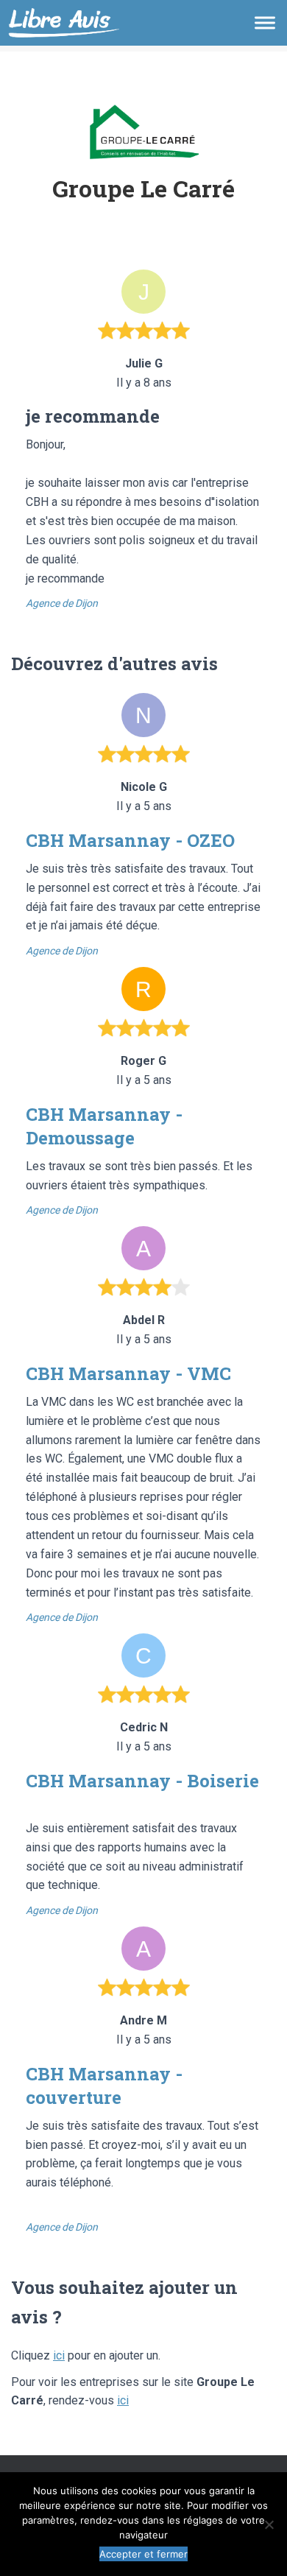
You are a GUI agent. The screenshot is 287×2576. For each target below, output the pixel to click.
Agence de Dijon (62, 603)
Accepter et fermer (143, 2554)
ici (59, 2355)
